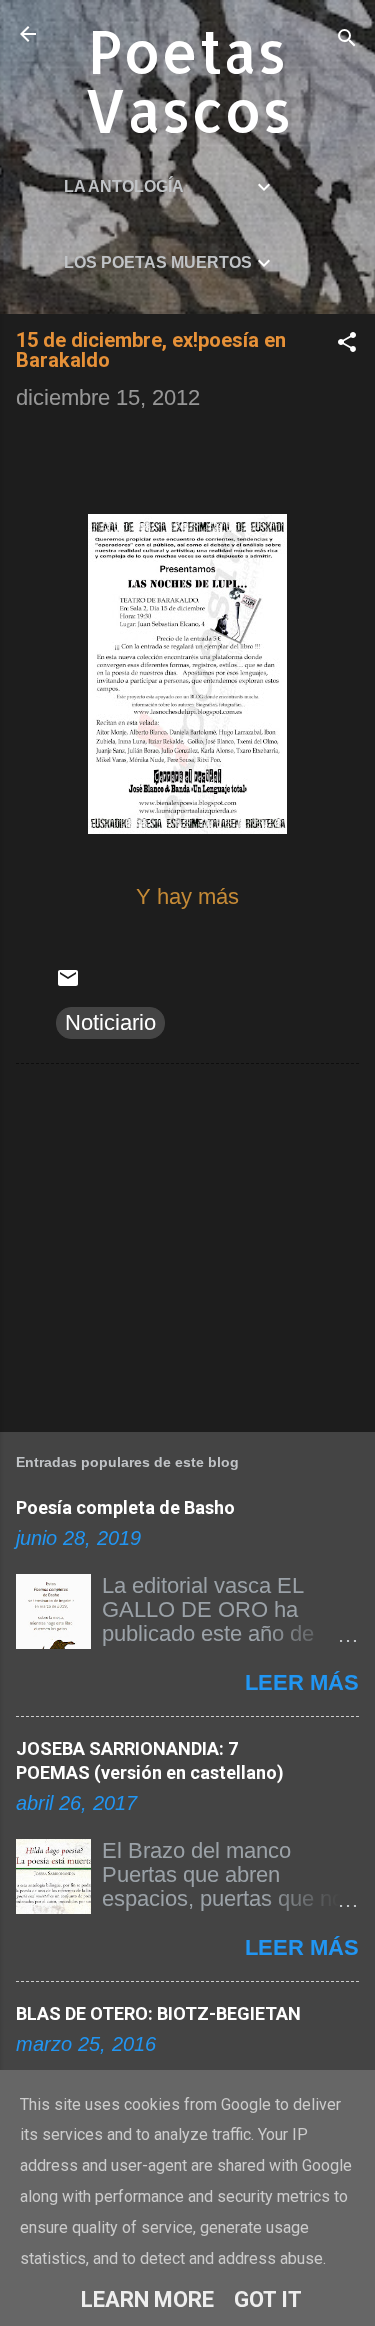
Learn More (147, 2299)
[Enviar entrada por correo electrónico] (68, 982)
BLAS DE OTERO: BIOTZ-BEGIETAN (158, 2013)
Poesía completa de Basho (125, 1507)
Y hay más (187, 896)
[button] (347, 344)
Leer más (302, 1682)
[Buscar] (347, 40)
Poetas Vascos (188, 80)
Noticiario (110, 1022)
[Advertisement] (187, 1244)
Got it (268, 2299)
